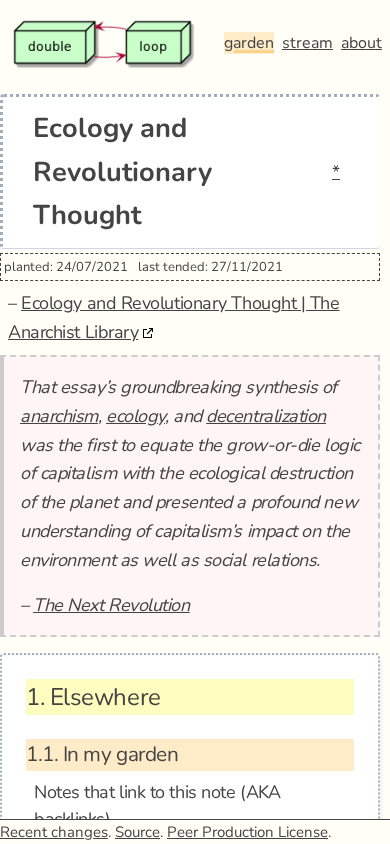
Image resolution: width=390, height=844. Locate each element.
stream (307, 43)
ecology (135, 416)
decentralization (266, 416)
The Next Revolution (111, 605)
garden (249, 43)
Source (137, 832)
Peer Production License (247, 832)
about (361, 43)
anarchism (59, 416)
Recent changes (54, 832)
